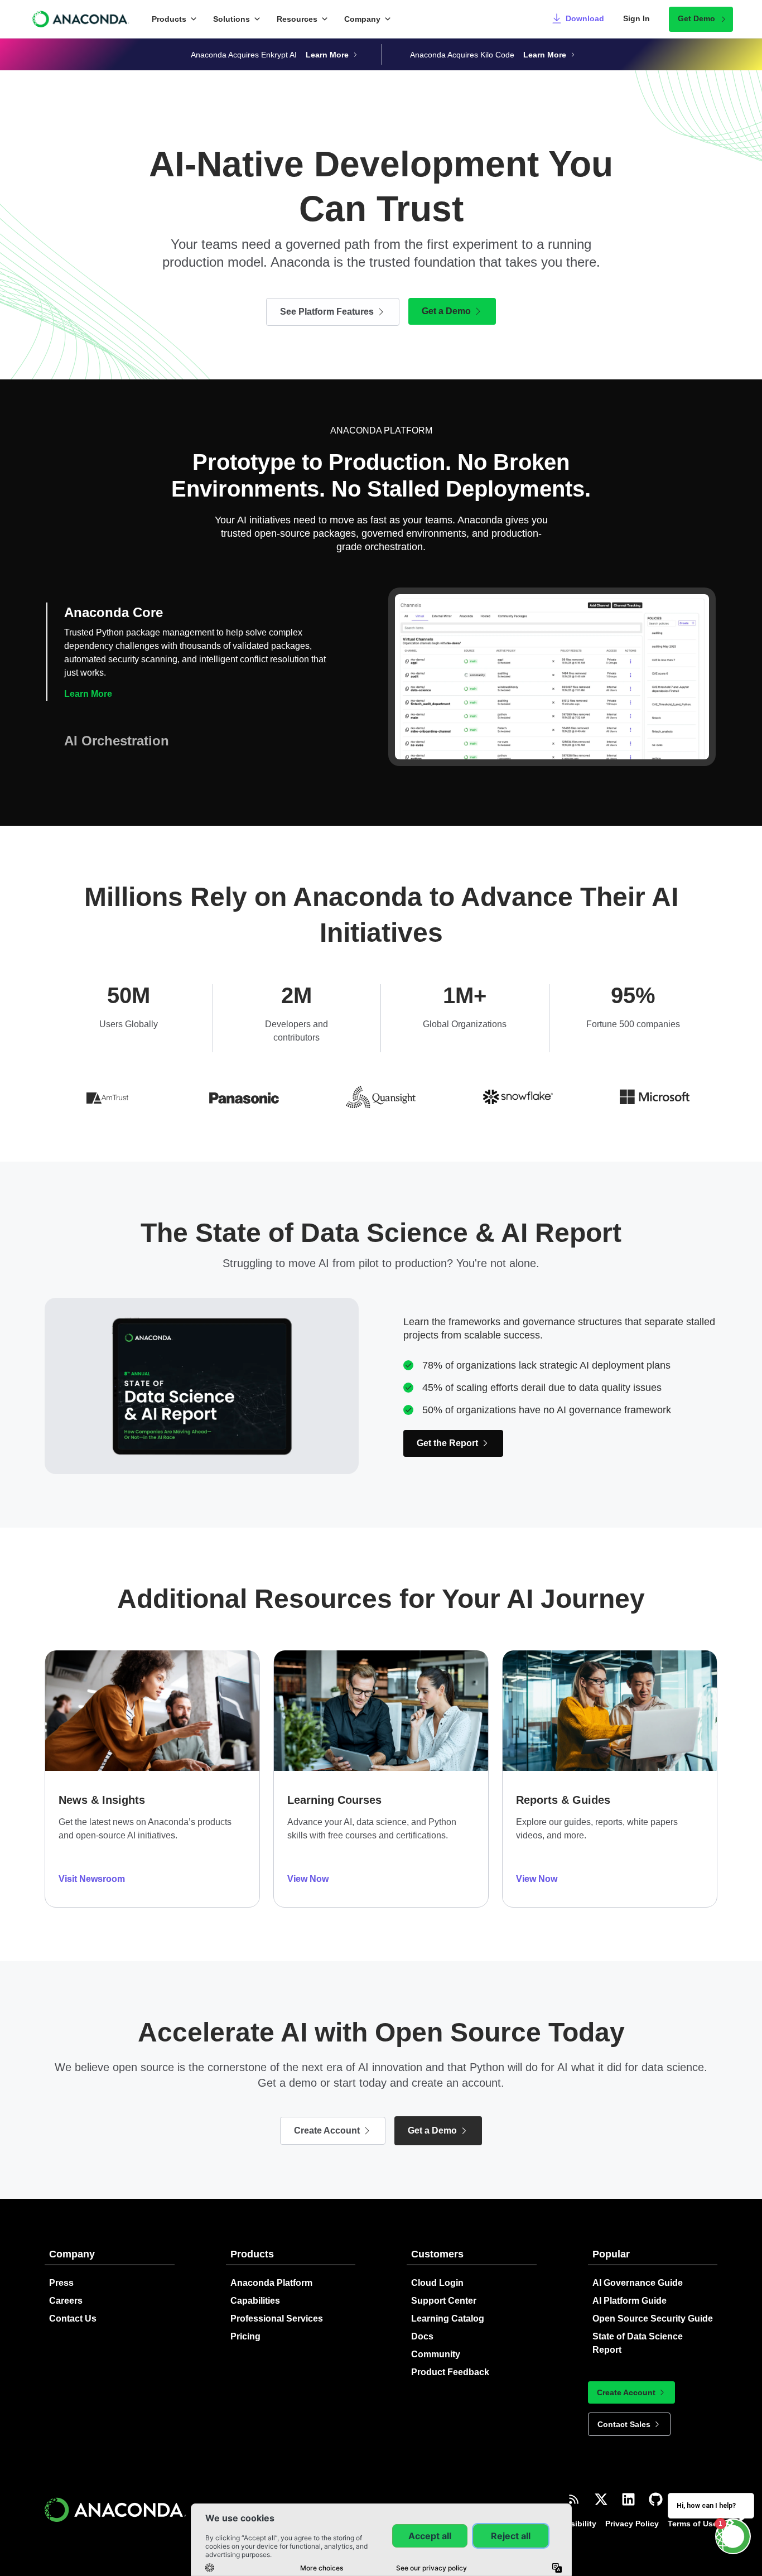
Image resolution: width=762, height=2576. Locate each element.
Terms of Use (693, 2524)
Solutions (232, 19)
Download (585, 18)
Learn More (88, 694)
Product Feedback (450, 2372)
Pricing (245, 2336)
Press (61, 2283)
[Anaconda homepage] (81, 19)
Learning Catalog (448, 2319)
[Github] (656, 2499)
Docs (422, 2336)
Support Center (444, 2301)
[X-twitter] (601, 2499)
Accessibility (572, 2524)
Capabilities (255, 2301)
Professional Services (277, 2319)
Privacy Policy (632, 2524)
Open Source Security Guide (653, 2319)
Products (169, 19)
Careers (66, 2301)
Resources (297, 19)
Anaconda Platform (271, 2283)
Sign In (636, 18)
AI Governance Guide (638, 2283)
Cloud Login (437, 2283)
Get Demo (696, 18)
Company (362, 19)
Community (436, 2354)
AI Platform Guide (630, 2301)
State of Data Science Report (638, 2343)
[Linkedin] (628, 2499)
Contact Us (73, 2319)
